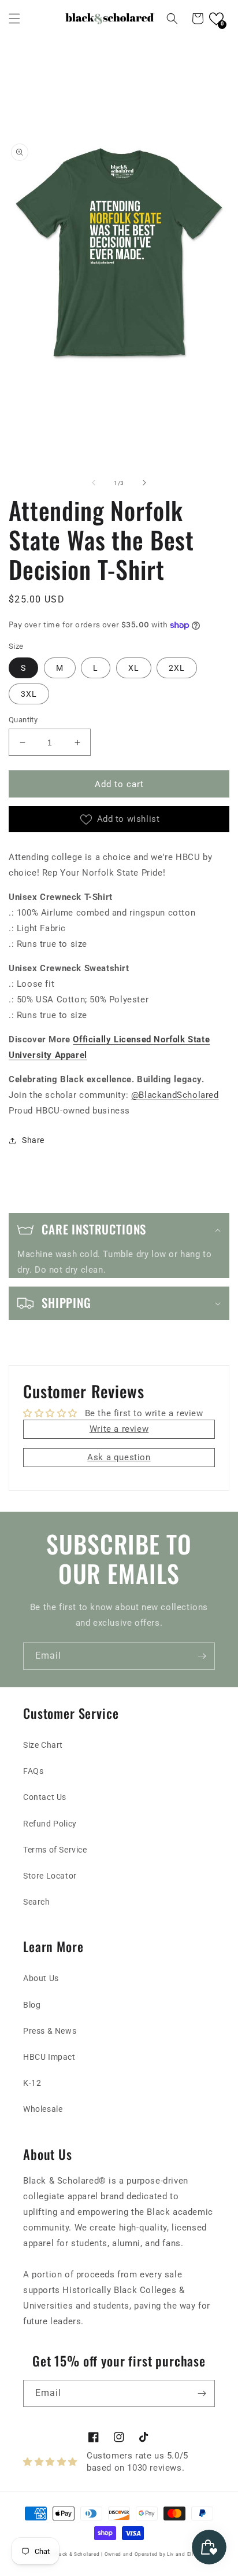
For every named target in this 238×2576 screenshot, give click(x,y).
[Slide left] (94, 483)
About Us (41, 1978)
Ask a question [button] (119, 1457)
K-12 (32, 2083)
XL (134, 668)
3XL (29, 694)
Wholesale (43, 2109)
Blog (32, 2005)
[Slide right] (144, 483)
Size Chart (43, 1745)
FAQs (33, 1771)
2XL (177, 668)
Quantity (23, 720)
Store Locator (50, 1876)
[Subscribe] (202, 1656)
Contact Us (45, 1797)
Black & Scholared (77, 2554)
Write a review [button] (119, 1429)
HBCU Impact (49, 2057)
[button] (14, 19)
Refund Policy (50, 1824)
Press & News (50, 2031)
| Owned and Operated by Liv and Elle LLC (154, 2554)
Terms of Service (55, 1850)
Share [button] (33, 1140)
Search (37, 1902)
